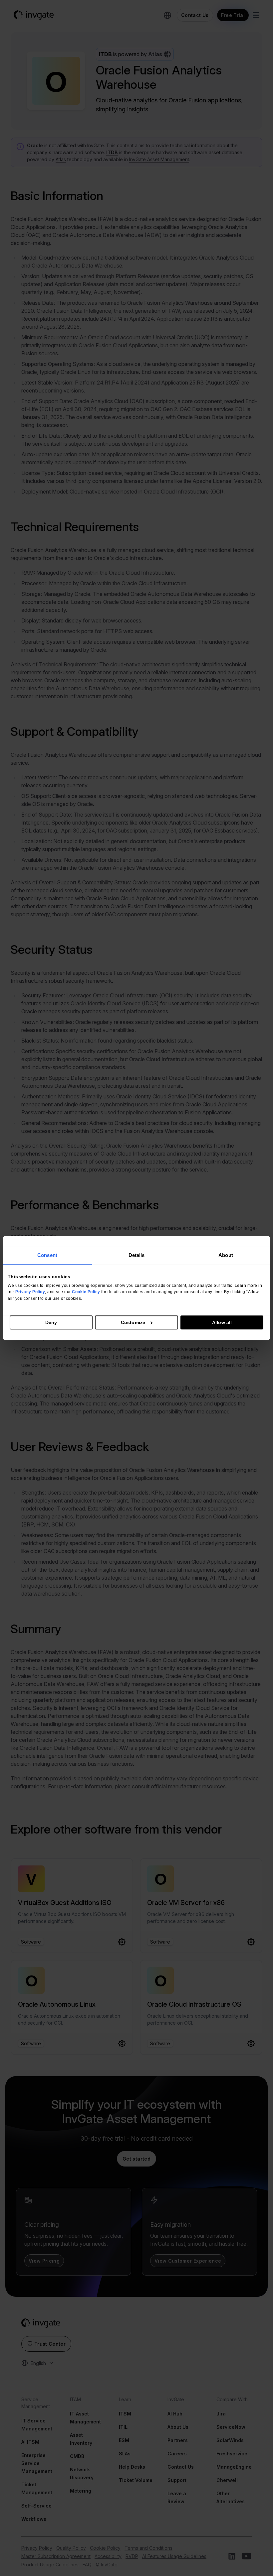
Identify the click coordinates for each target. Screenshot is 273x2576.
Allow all (222, 1322)
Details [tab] (137, 1255)
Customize (133, 1322)
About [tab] (226, 1255)
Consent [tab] (47, 1255)
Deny (51, 1322)
